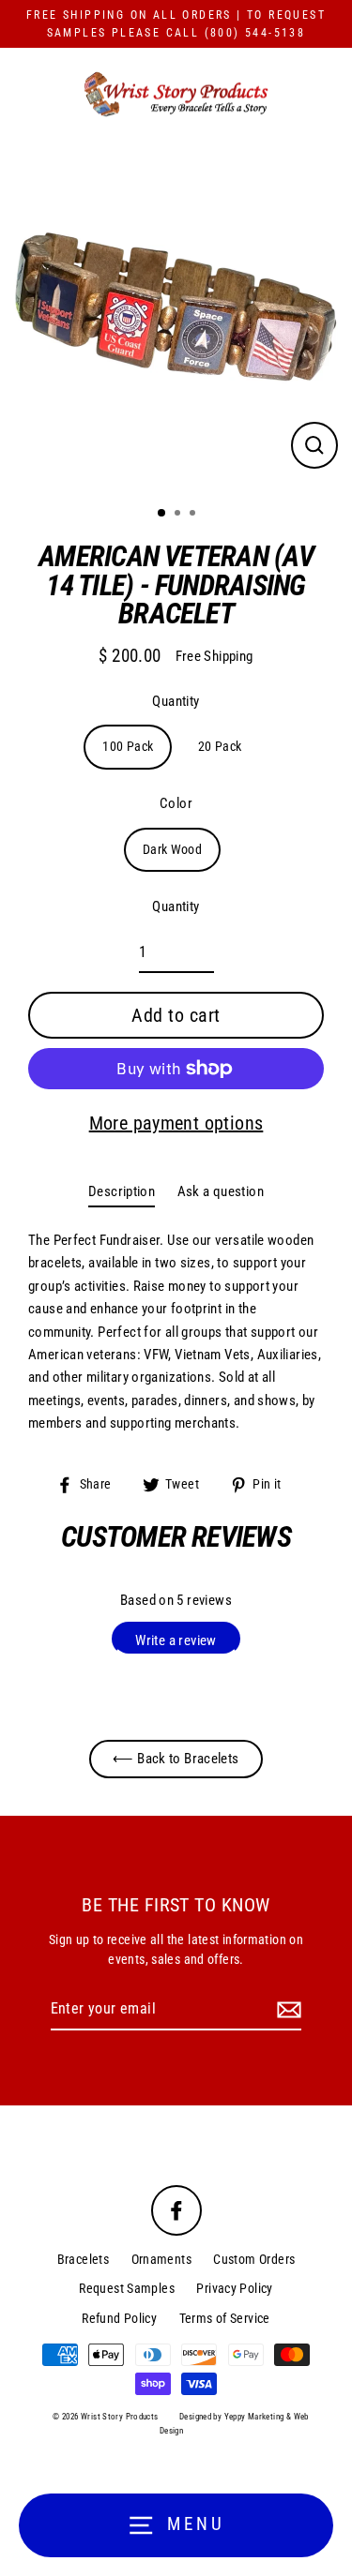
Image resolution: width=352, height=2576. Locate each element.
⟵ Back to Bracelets (176, 1759)
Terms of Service (225, 2318)
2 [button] (179, 515)
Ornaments (161, 2259)
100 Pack (128, 746)
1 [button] (162, 514)
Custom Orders (254, 2259)
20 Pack (220, 746)
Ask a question (221, 1191)
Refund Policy (119, 2318)
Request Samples (127, 2288)
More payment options (176, 1123)
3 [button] (194, 515)
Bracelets (83, 2259)
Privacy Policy (234, 2288)
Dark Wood (172, 849)
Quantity (176, 701)
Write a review (176, 1640)
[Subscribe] (286, 2010)
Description (122, 1191)
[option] (176, 316)
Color (176, 803)
